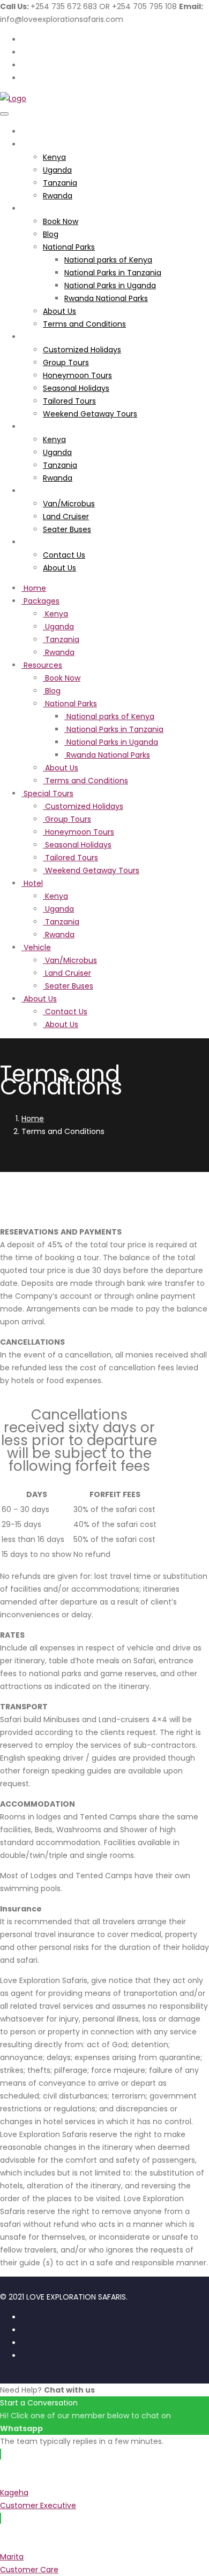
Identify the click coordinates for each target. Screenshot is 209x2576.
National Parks (69, 247)
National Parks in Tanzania (113, 273)
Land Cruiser (66, 516)
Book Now (61, 221)
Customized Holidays (82, 350)
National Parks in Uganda (110, 286)
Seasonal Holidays (76, 388)
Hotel (31, 427)
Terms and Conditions (84, 324)
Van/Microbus (69, 504)
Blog (51, 234)
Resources (41, 209)
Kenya (54, 157)
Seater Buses (67, 529)
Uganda (57, 170)
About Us (59, 311)
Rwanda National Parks (106, 298)
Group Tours (66, 363)
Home (33, 132)
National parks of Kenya (108, 260)
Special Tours (46, 337)
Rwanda (58, 196)
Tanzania (60, 183)
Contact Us (64, 555)
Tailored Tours (69, 401)
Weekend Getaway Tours (90, 414)
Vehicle (35, 491)
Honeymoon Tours (77, 375)
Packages (39, 144)
